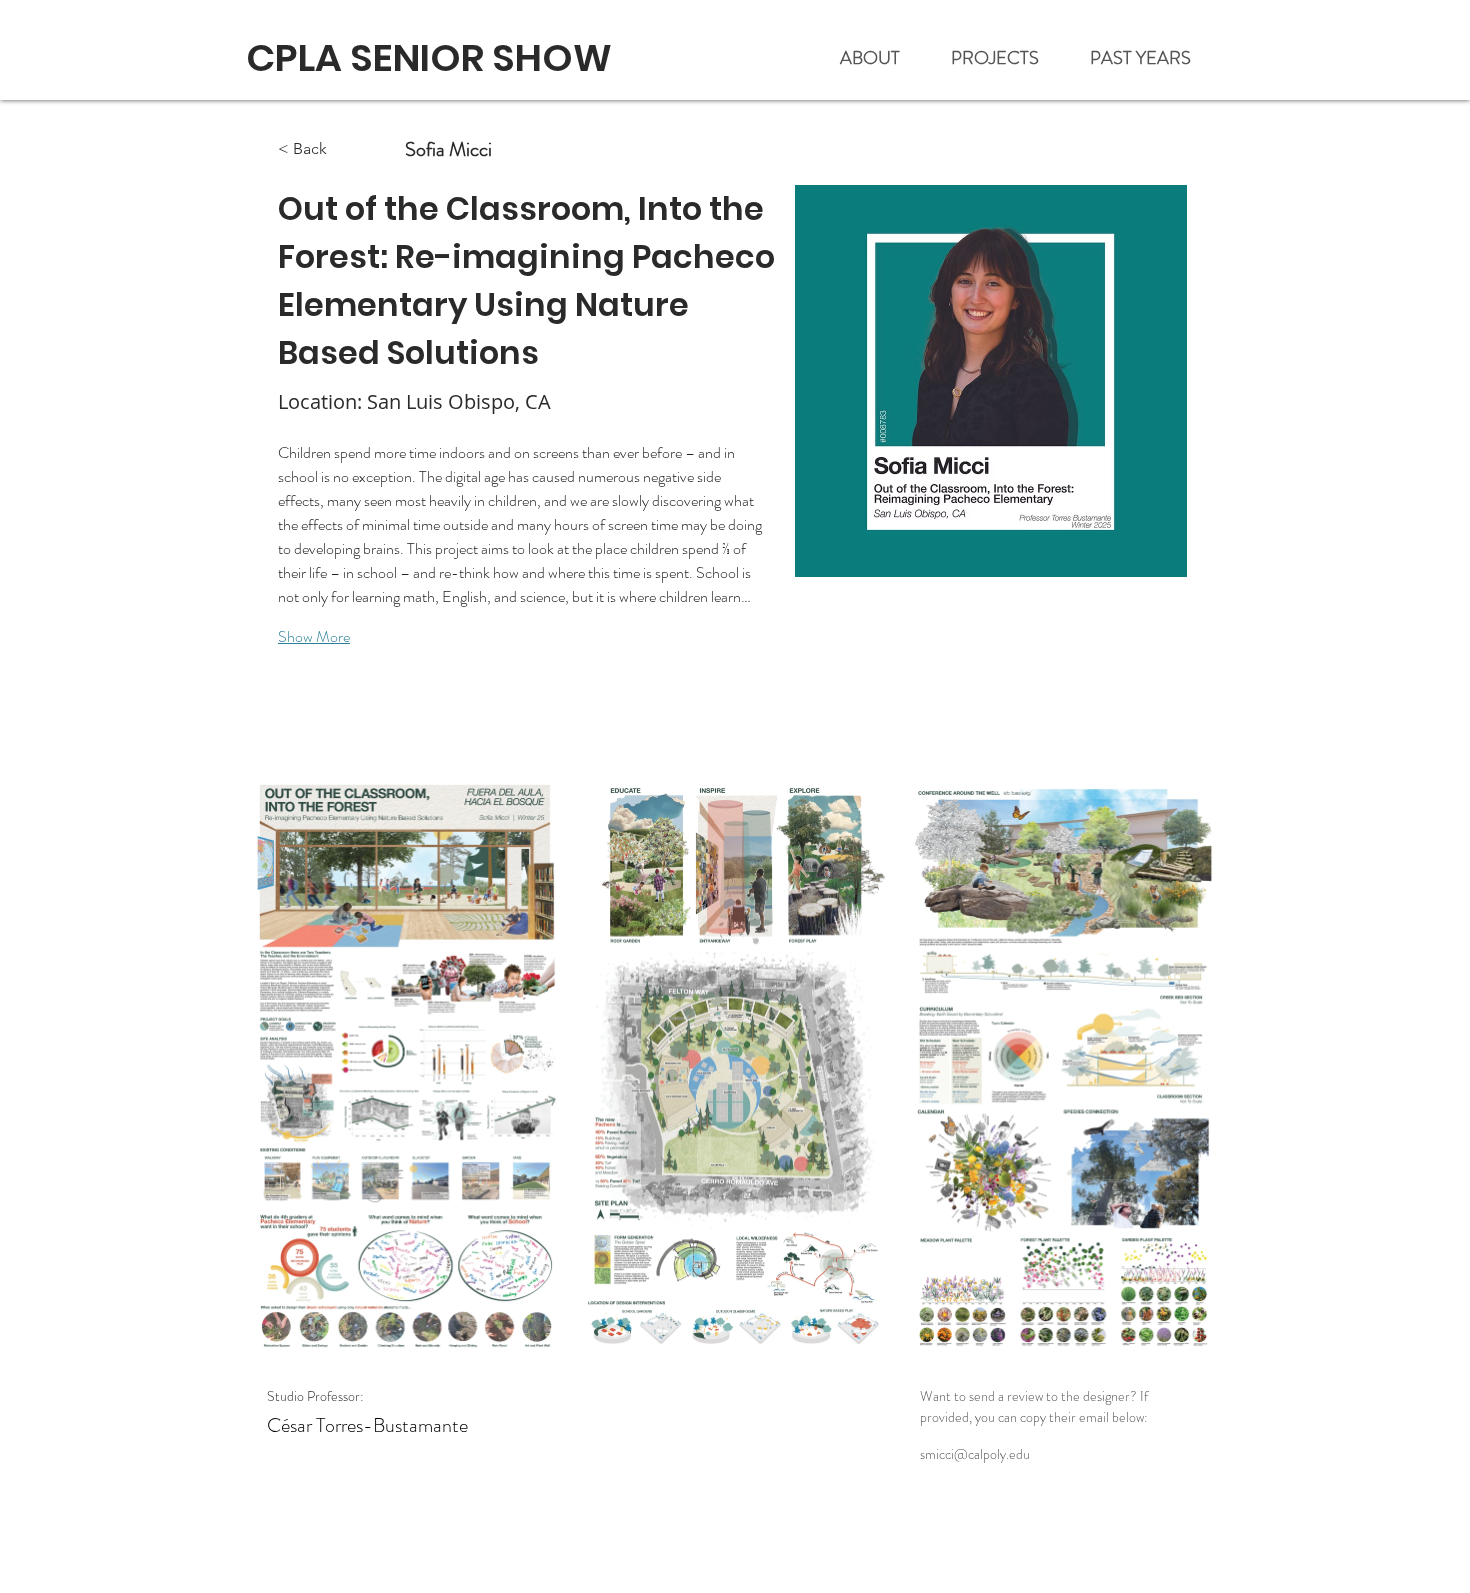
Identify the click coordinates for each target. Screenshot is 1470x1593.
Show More (314, 636)
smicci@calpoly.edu (975, 1454)
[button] (1150, 58)
